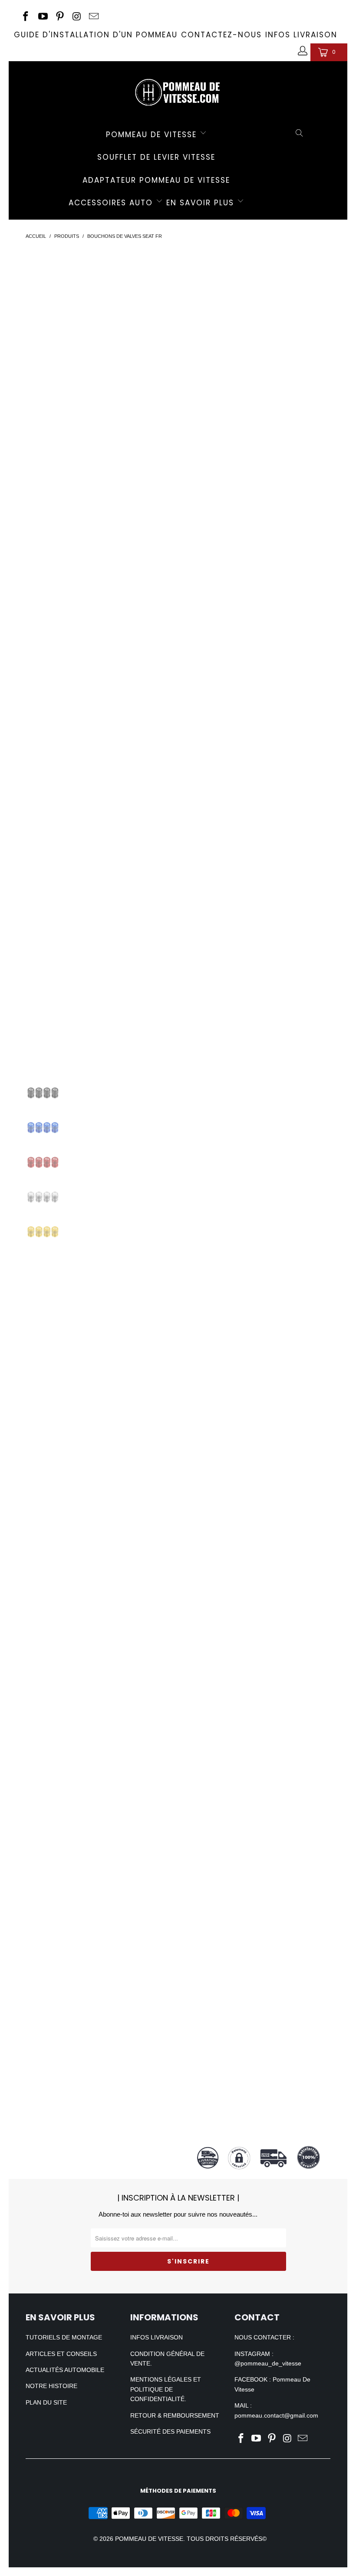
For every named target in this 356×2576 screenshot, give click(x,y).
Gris (231, 335)
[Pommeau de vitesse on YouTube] (42, 17)
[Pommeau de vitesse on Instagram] (76, 17)
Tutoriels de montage (64, 2337)
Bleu (292, 335)
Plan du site (46, 2402)
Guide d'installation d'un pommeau (96, 35)
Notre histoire (51, 2386)
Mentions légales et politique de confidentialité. (166, 2389)
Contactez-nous (221, 35)
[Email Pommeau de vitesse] (93, 17)
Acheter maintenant (267, 428)
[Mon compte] (302, 52)
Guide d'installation (267, 1450)
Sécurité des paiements (170, 2431)
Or (206, 335)
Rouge (261, 335)
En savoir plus (202, 203)
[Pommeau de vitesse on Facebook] (25, 17)
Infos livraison (301, 35)
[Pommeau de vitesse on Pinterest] (59, 17)
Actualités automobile (65, 2370)
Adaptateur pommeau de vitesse (156, 180)
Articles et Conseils (61, 2354)
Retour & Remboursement (175, 2415)
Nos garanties (267, 1742)
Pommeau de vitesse (153, 135)
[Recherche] (300, 134)
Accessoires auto (112, 203)
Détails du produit (267, 461)
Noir (209, 357)
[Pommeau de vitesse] (178, 90)
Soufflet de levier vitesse (156, 157)
